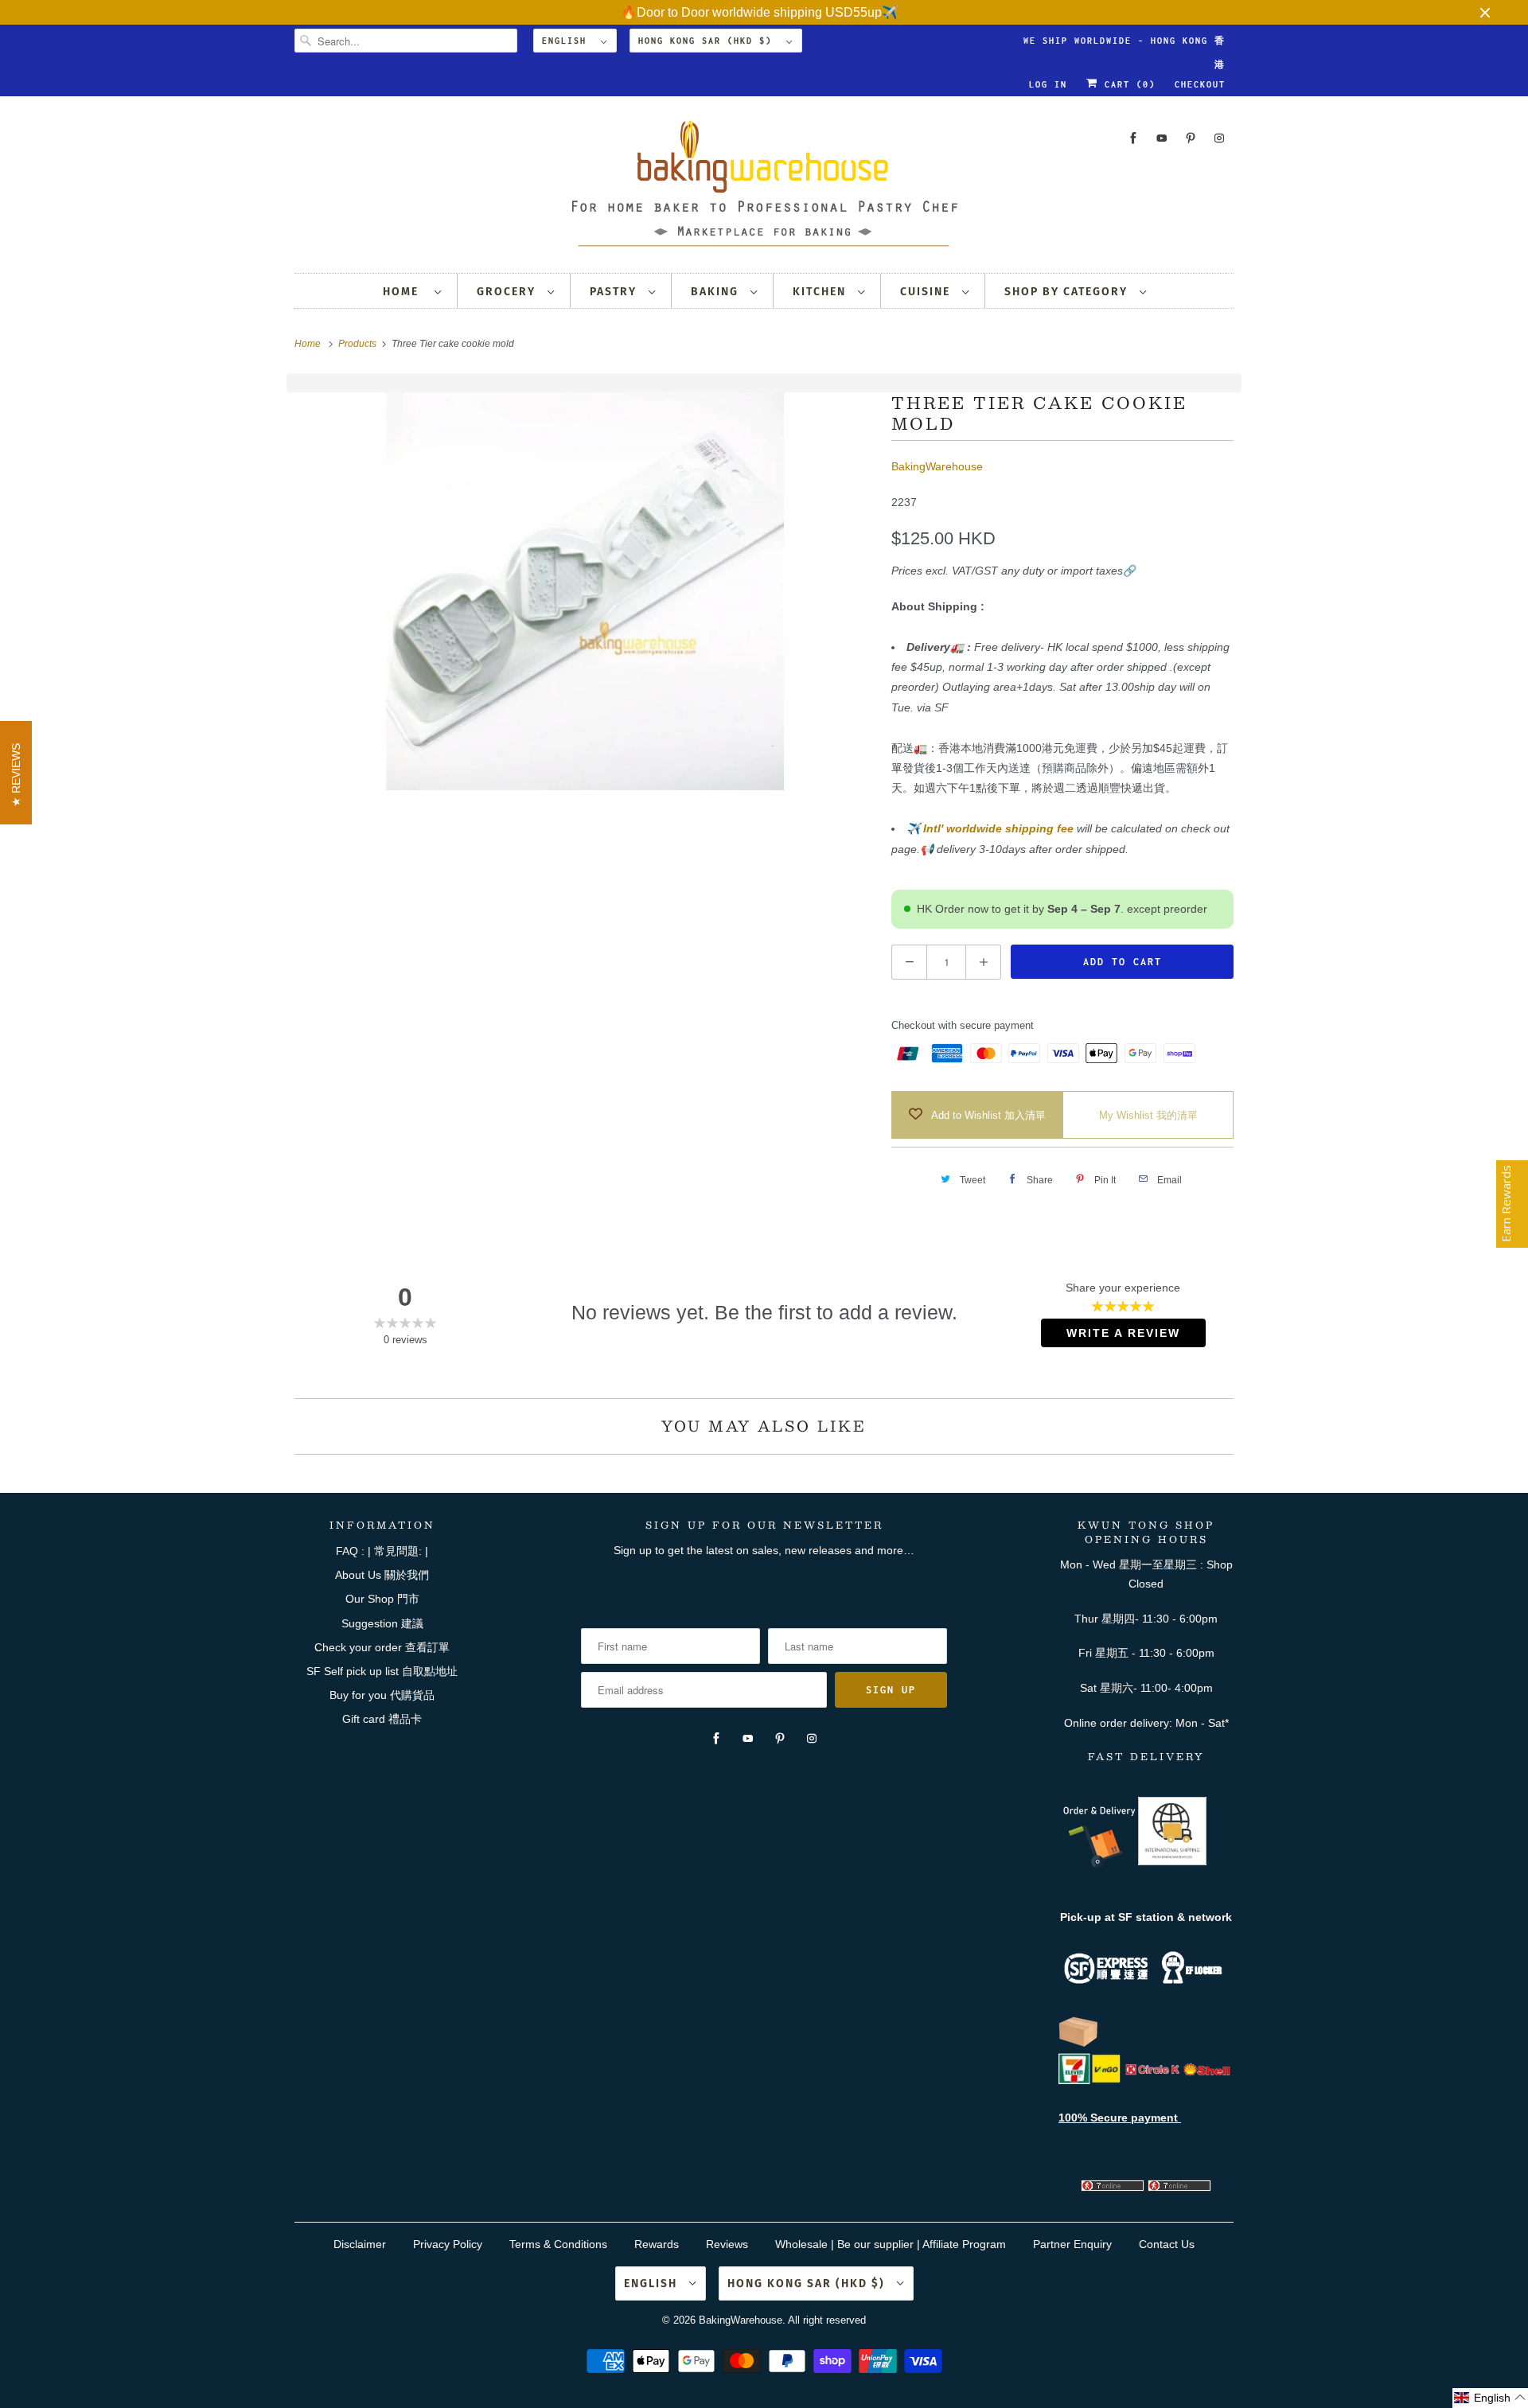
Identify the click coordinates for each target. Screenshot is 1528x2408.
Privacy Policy (448, 2244)
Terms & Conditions (558, 2244)
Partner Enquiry (1072, 2244)
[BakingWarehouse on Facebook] (1133, 138)
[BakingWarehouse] (764, 188)
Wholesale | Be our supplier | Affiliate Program (891, 2244)
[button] (1490, 2398)
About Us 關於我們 (382, 1575)
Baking (717, 292)
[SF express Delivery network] (1078, 2044)
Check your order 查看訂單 (382, 1647)
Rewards (657, 2244)
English (567, 41)
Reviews (727, 2244)
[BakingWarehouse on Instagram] (1219, 138)
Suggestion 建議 (382, 1623)
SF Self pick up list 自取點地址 (382, 1671)
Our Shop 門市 (382, 1599)
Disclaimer (360, 2244)
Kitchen (821, 292)
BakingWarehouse (937, 466)
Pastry (615, 292)
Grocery (508, 292)
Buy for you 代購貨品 (382, 1695)
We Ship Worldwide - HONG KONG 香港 (1125, 44)
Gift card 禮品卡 (382, 1719)
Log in (1048, 84)
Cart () (1127, 84)
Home (405, 292)
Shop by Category (1068, 292)
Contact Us (1167, 2244)
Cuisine (927, 292)
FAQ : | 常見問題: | (382, 1551)
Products (359, 344)
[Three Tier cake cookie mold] (585, 591)
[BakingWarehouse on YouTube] (1162, 138)
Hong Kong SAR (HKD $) (708, 41)
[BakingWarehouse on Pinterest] (1191, 138)
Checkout (1200, 84)
